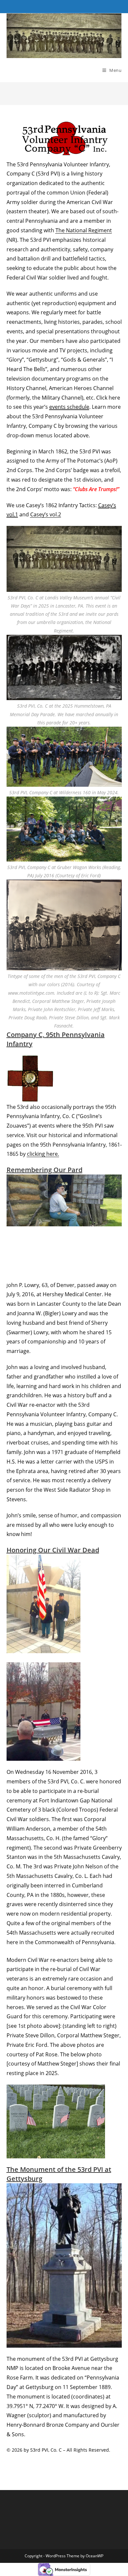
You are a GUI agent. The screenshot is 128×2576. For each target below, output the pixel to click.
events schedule (69, 407)
